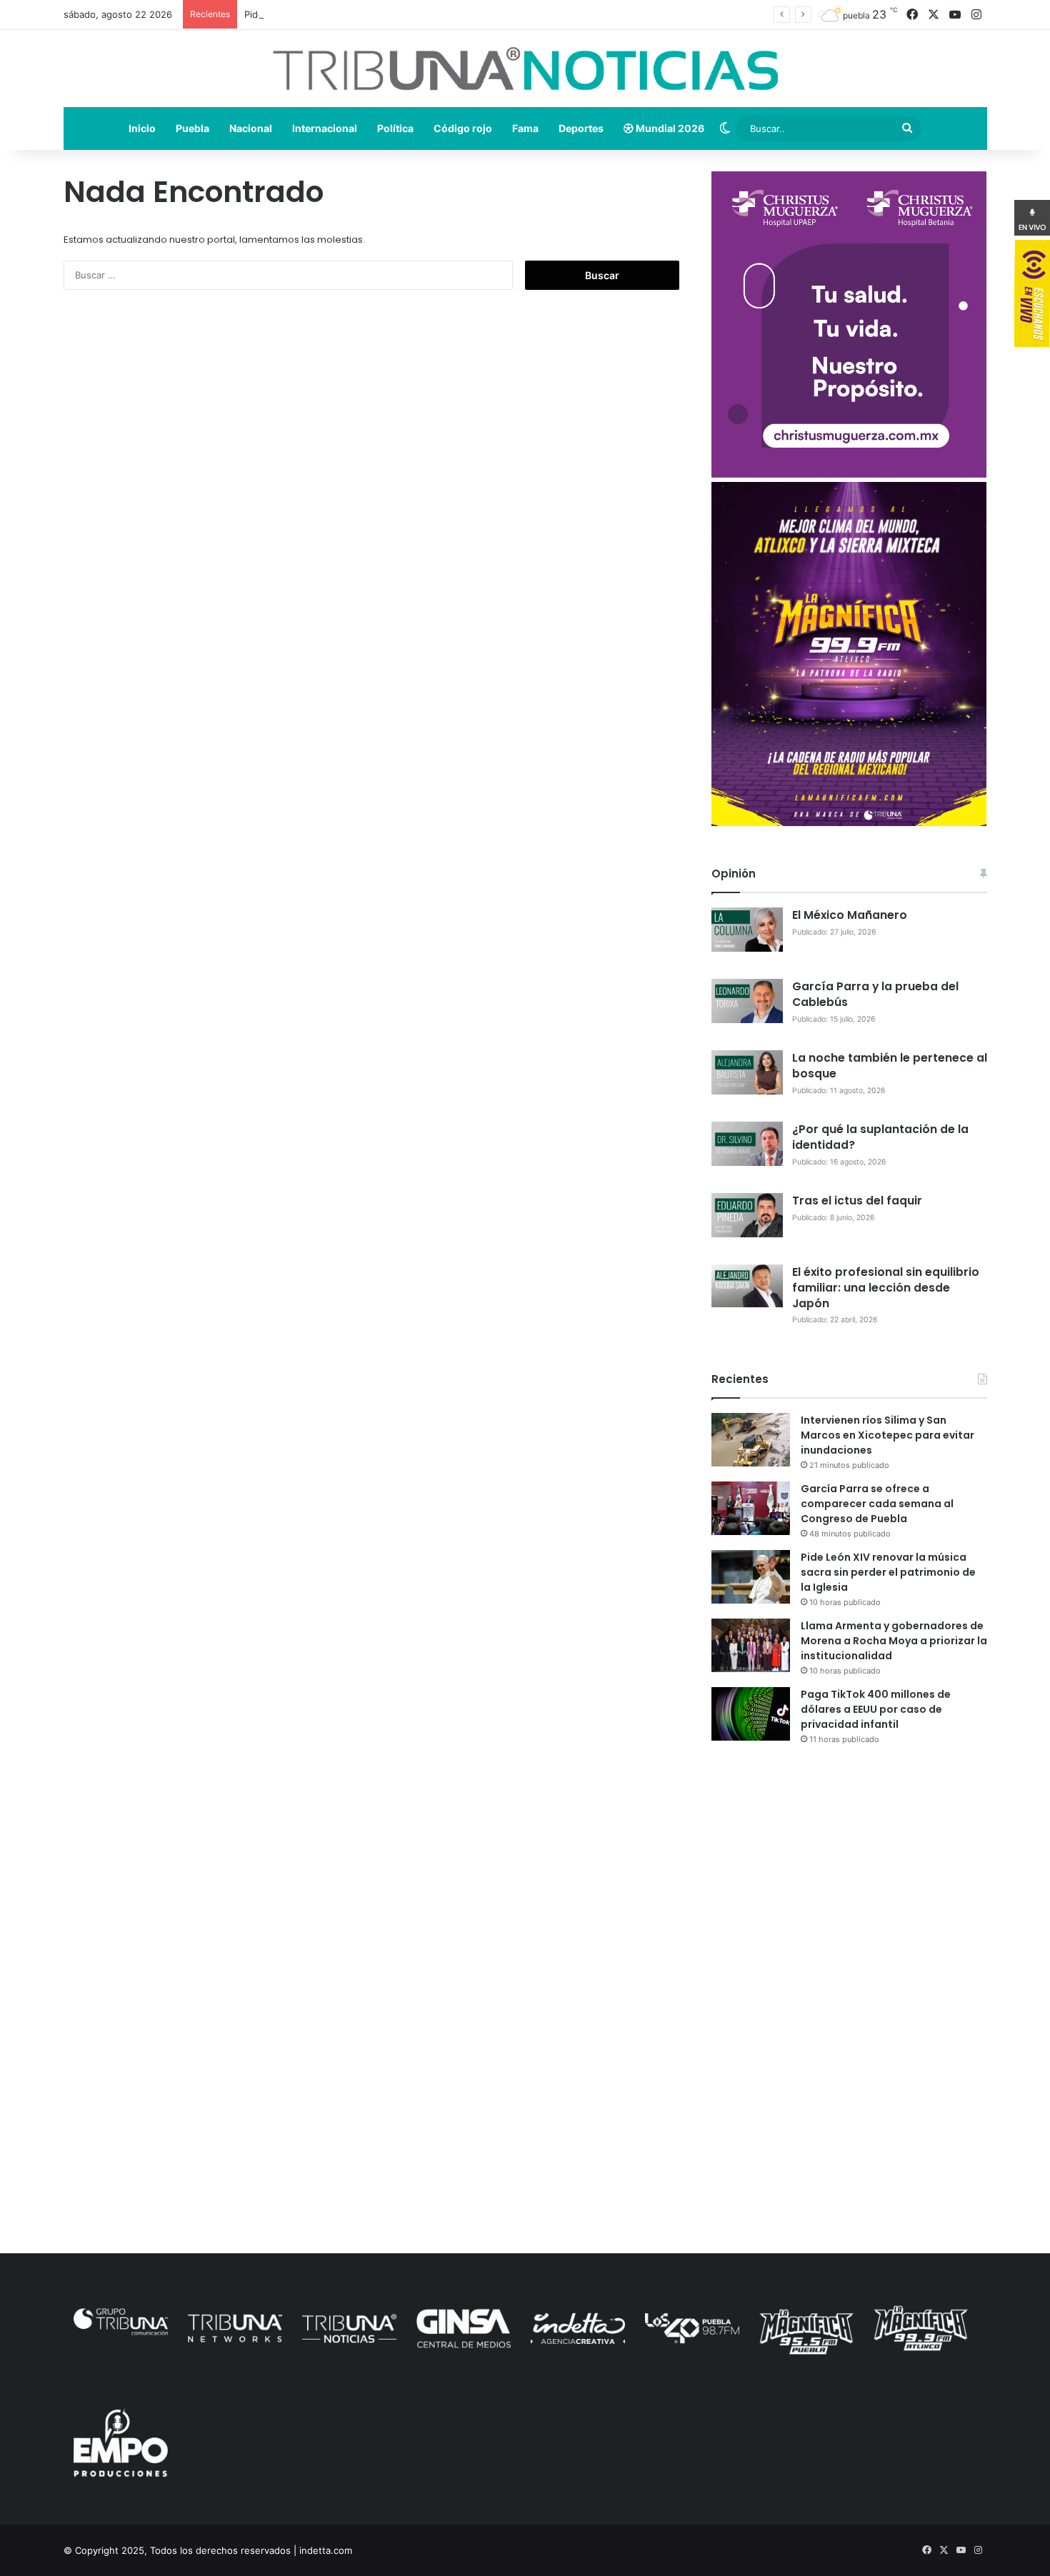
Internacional (325, 128)
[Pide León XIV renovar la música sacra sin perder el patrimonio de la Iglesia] (751, 1577)
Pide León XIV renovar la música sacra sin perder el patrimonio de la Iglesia (411, 14)
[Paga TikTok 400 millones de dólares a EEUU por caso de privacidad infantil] (751, 1714)
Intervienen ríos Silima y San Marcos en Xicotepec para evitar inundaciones (887, 1435)
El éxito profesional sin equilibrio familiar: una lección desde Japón (886, 1288)
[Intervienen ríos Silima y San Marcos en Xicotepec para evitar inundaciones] (751, 1440)
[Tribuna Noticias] (525, 69)
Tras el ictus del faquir (857, 1201)
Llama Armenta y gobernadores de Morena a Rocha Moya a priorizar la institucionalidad (894, 1641)
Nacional (251, 128)
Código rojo (463, 128)
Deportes (581, 128)
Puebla (192, 128)
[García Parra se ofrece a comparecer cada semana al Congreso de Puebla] (751, 1508)
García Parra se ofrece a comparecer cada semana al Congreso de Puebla (877, 1504)
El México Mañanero (850, 915)
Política (395, 128)
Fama (525, 128)
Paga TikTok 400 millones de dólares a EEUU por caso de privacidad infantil (876, 1709)
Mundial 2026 (669, 128)
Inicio (142, 128)
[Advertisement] (849, 1881)
